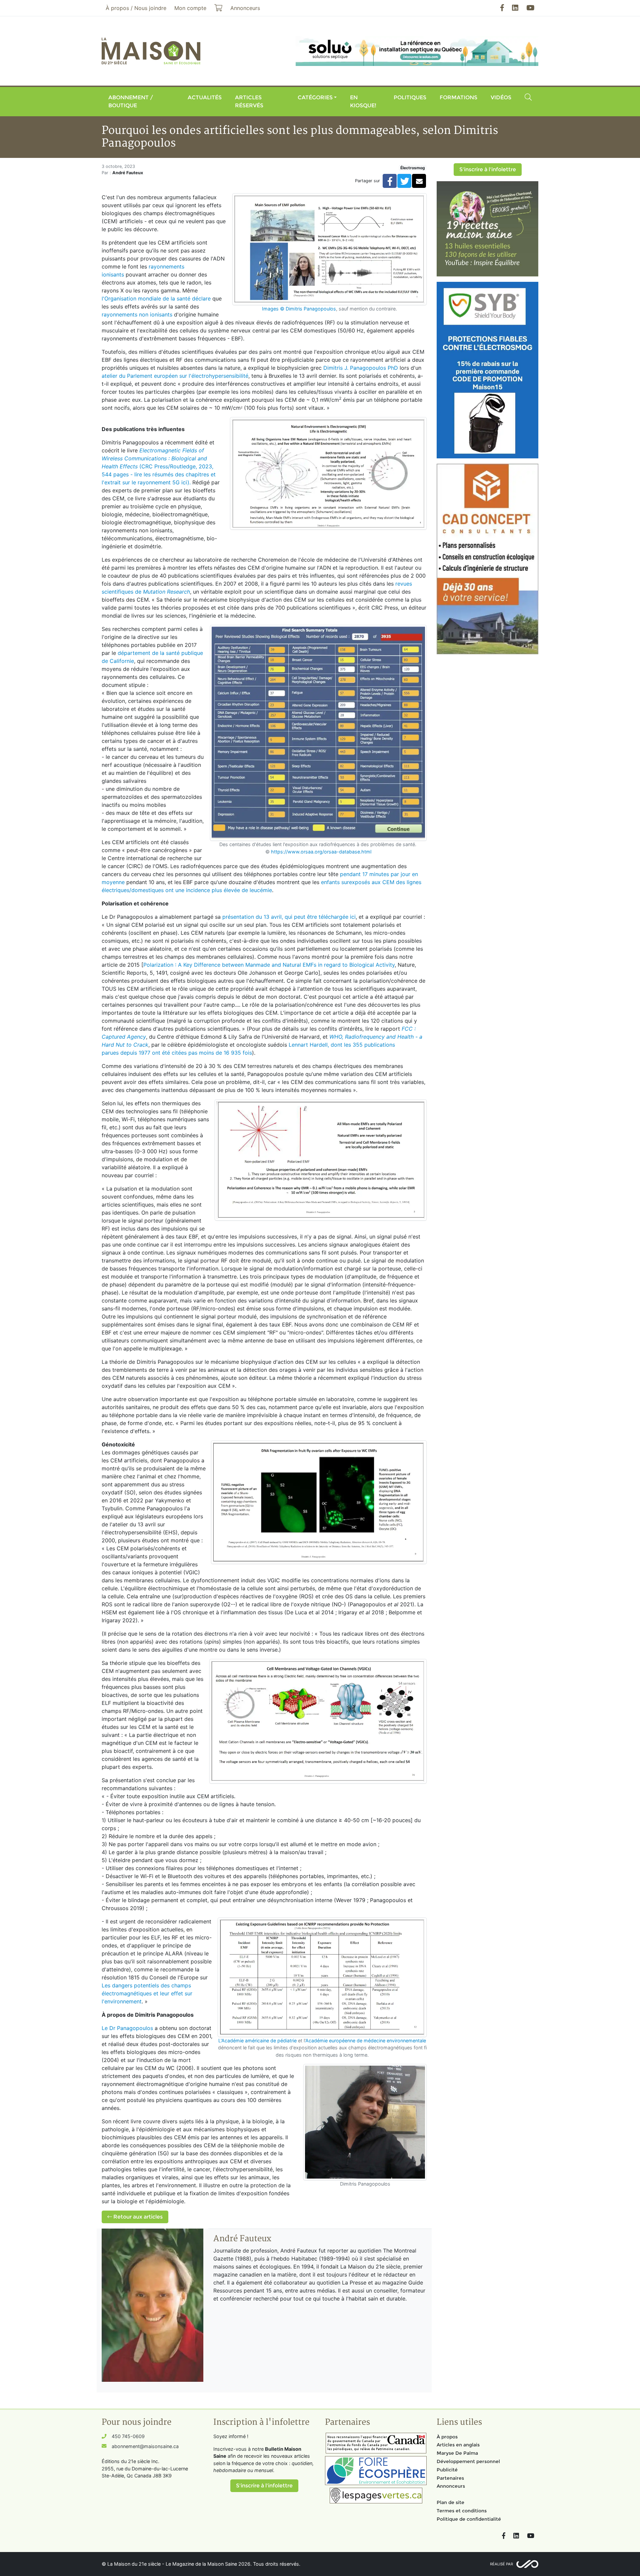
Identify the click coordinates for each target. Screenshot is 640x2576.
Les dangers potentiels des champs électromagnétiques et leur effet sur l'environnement (147, 1993)
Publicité (447, 2470)
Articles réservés (249, 101)
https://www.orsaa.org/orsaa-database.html (321, 852)
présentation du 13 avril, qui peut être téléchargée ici (289, 917)
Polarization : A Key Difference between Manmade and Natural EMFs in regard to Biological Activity (269, 965)
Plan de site (450, 2502)
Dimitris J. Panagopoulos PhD (361, 368)
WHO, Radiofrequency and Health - (374, 1037)
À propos (447, 2437)
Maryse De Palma (457, 2453)
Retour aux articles (137, 2217)
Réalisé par (501, 2564)
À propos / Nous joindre (136, 8)
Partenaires (450, 2478)
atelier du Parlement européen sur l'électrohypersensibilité (175, 376)
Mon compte (190, 8)
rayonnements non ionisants (137, 314)
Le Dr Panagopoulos (127, 2028)
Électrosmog (413, 168)
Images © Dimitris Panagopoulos (299, 309)
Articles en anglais (458, 2445)
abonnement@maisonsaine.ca (145, 2446)
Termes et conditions (462, 2511)
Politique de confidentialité (469, 2519)
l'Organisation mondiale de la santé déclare (156, 298)
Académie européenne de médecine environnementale (366, 2041)
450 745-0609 (128, 2436)
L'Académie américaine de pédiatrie (257, 2041)
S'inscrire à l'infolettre (488, 169)
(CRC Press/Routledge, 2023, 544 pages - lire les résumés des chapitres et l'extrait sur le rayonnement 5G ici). (159, 466)
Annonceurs (451, 2486)
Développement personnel (468, 2461)
